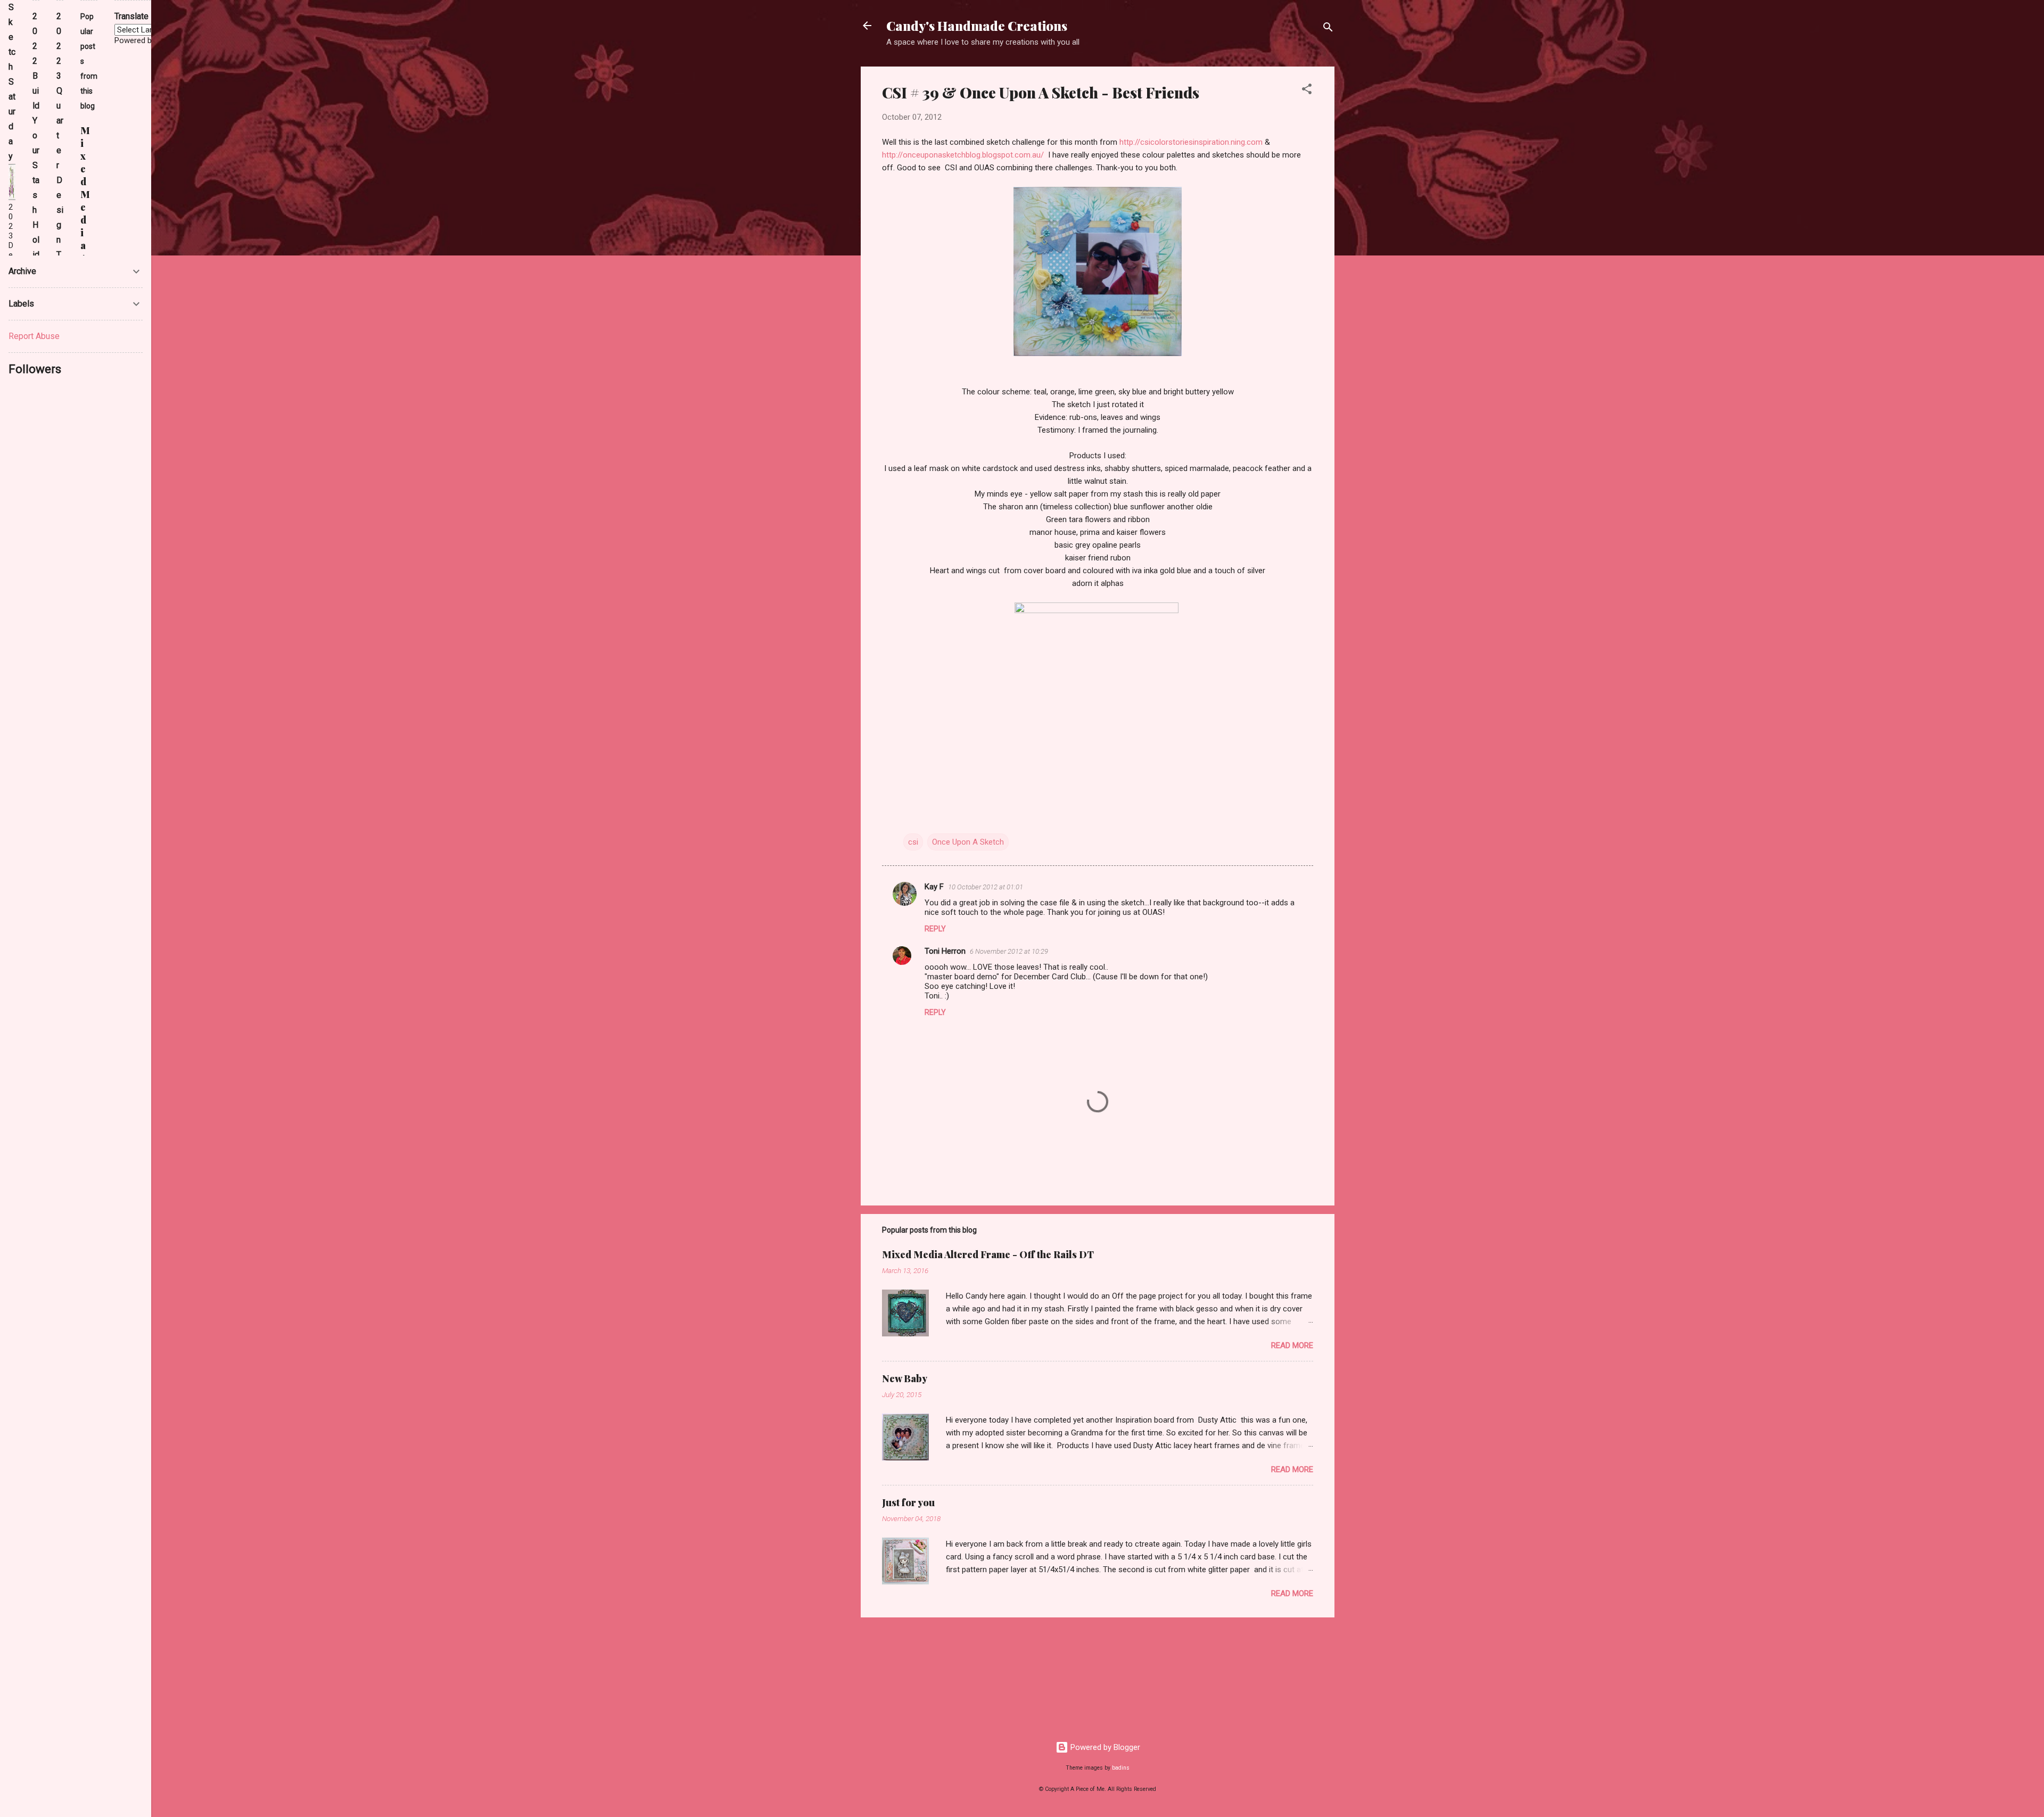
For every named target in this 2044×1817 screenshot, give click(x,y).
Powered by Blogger (1104, 1747)
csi (913, 842)
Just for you (908, 1502)
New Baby (905, 1378)
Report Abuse (34, 336)
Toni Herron (945, 951)
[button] (1307, 91)
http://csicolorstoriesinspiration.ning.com (1191, 142)
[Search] (1328, 29)
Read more (1292, 1345)
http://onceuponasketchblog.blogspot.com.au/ (963, 155)
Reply (935, 929)
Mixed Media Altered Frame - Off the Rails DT (988, 1254)
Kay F (934, 887)
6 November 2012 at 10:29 (1009, 951)
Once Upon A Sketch (968, 842)
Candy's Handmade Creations (977, 26)
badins (1121, 1768)
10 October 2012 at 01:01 (986, 887)
